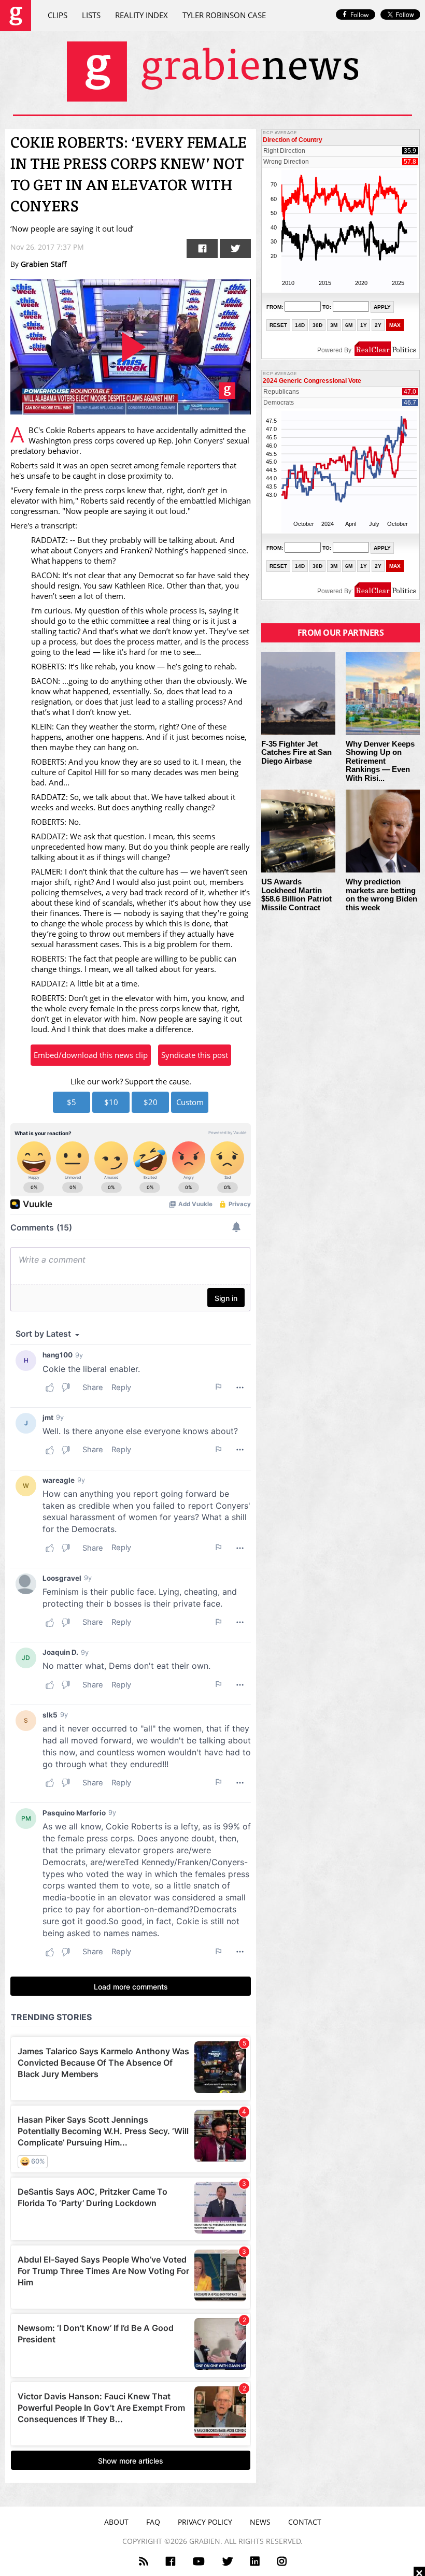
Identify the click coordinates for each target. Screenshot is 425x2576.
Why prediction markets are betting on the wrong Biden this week (381, 895)
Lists (91, 15)
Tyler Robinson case (224, 15)
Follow (359, 15)
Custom (190, 1102)
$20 (151, 1102)
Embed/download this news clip (91, 1055)
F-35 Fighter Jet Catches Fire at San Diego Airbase (296, 753)
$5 (72, 1102)
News (260, 2522)
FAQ (153, 2522)
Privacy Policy (205, 2522)
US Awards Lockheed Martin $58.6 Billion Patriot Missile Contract (296, 895)
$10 (111, 1102)
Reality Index (141, 15)
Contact (305, 2522)
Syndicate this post (195, 1055)
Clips (58, 15)
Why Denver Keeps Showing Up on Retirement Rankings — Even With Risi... (380, 761)
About (116, 2522)
